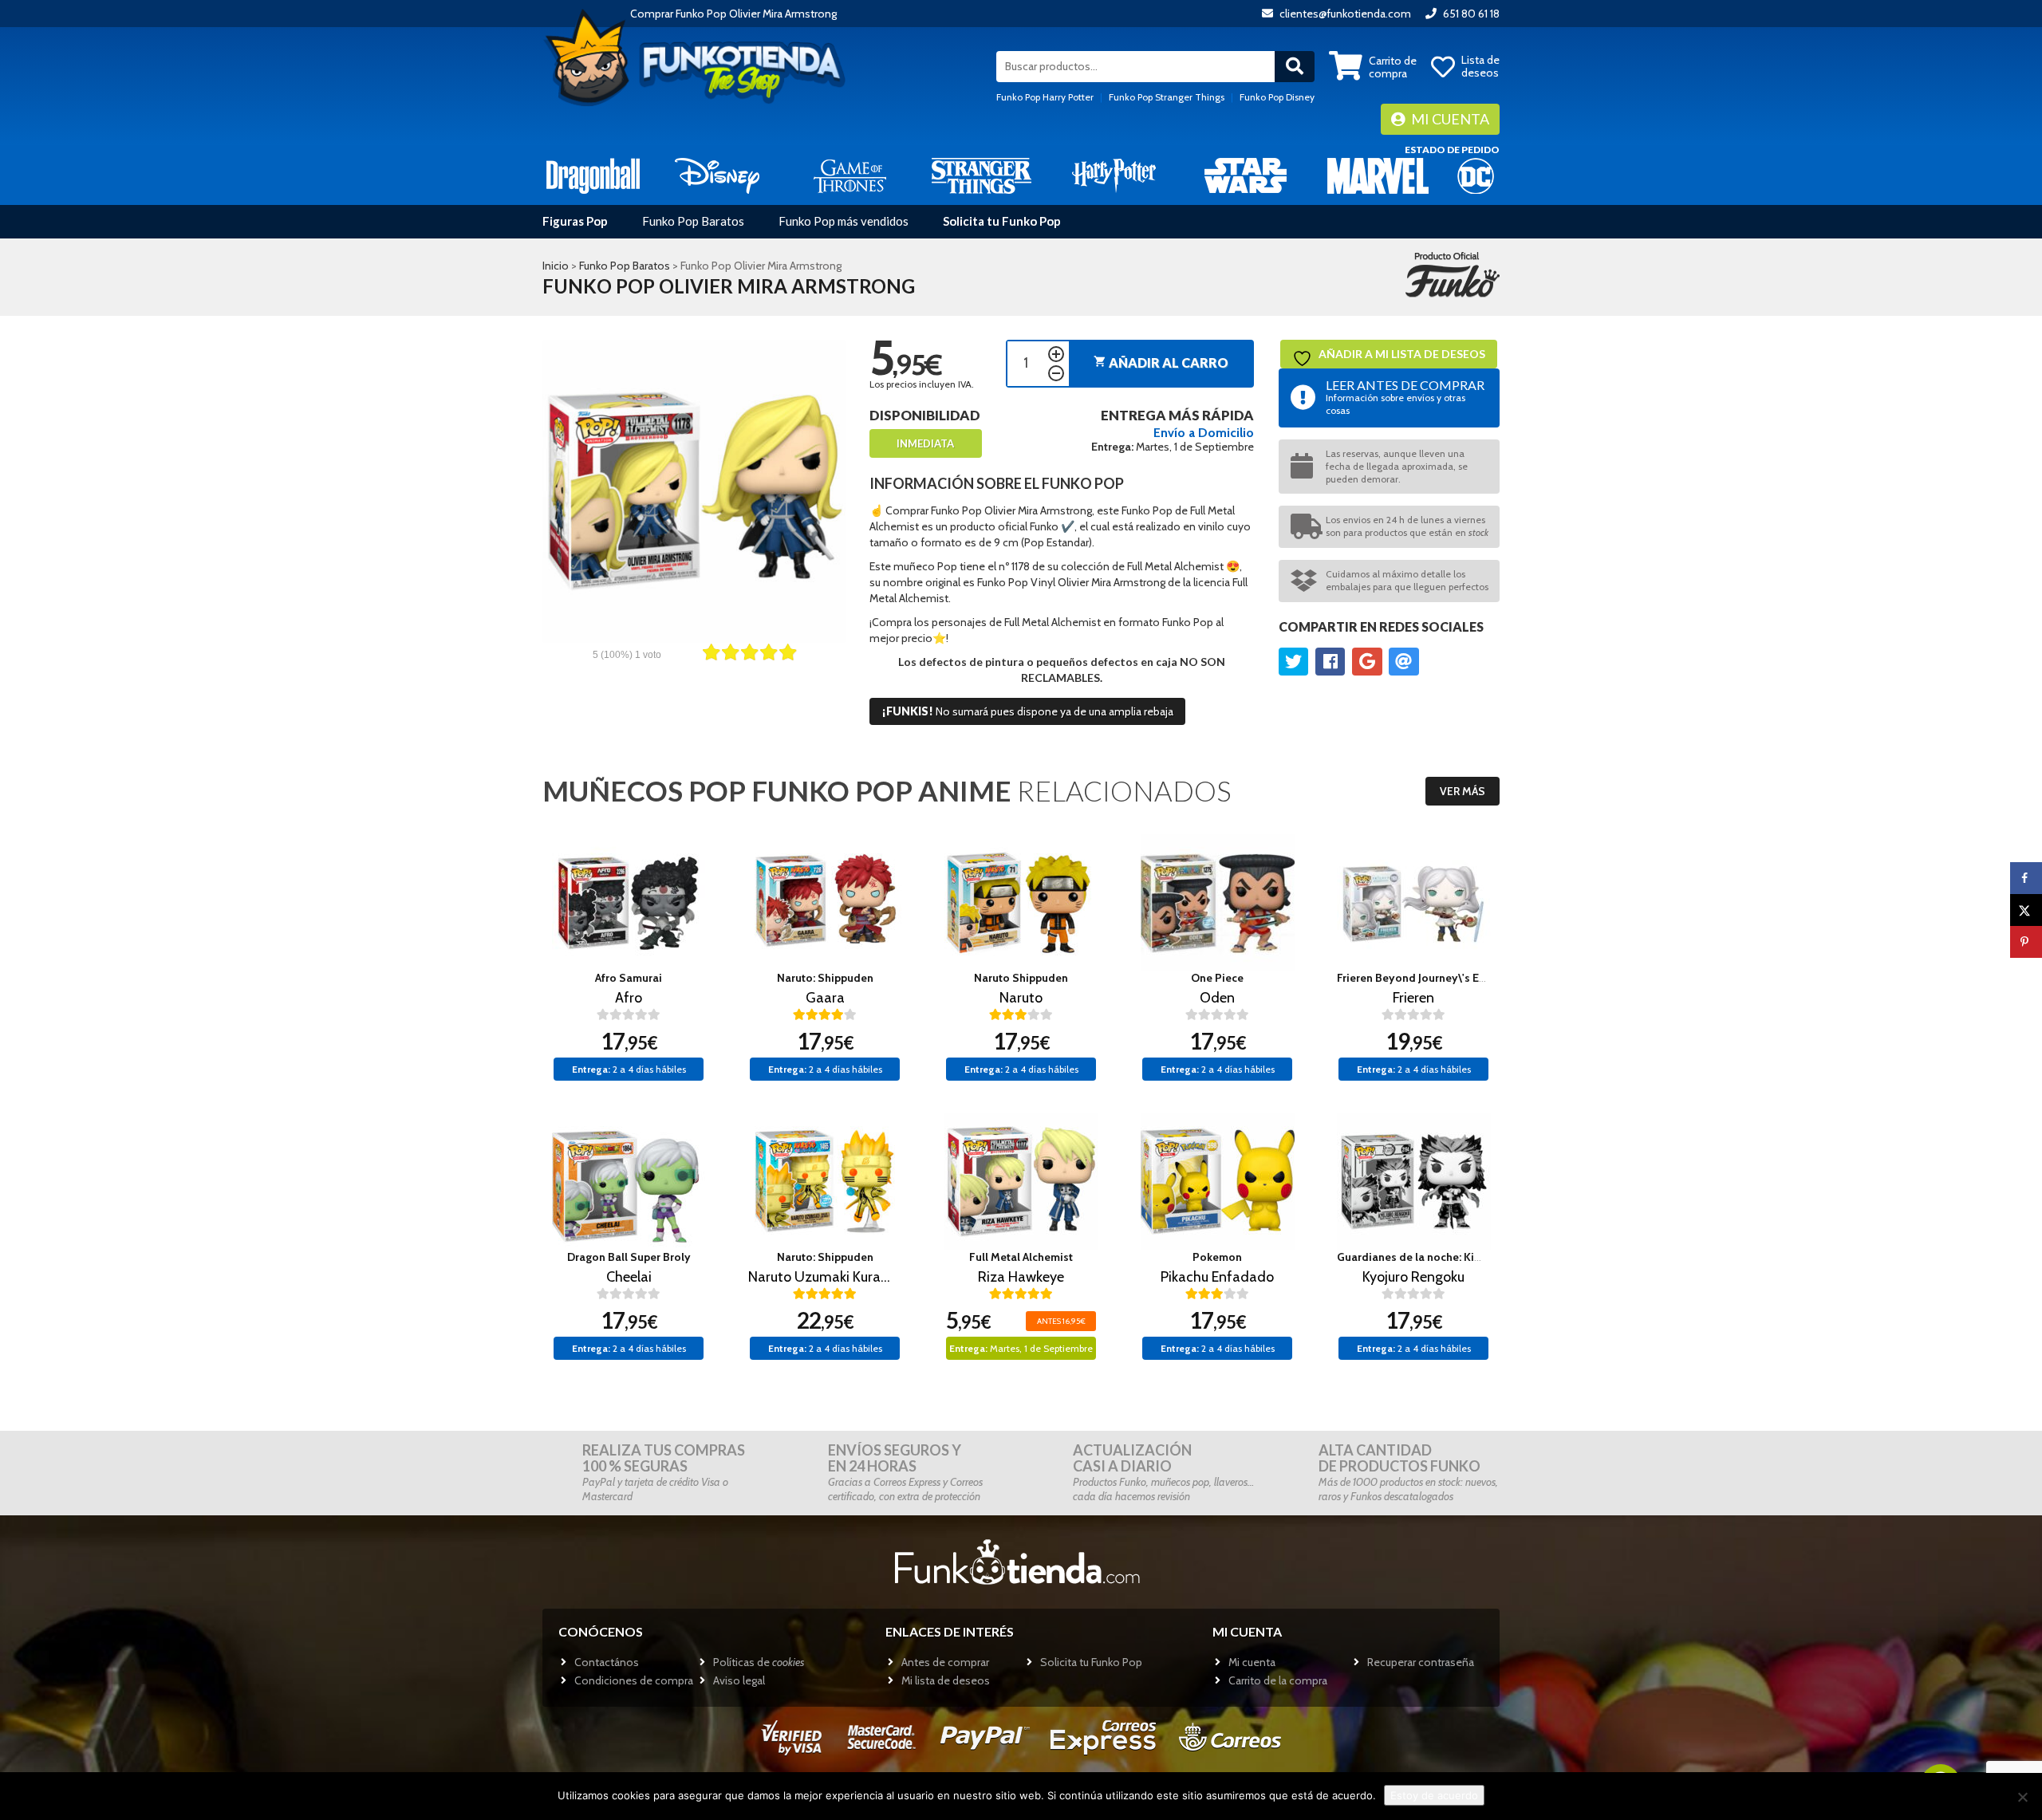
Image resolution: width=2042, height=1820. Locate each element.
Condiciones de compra (634, 1680)
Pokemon (1217, 1257)
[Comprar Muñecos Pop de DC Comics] (1476, 175)
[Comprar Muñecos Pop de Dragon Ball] (593, 175)
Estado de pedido (1452, 150)
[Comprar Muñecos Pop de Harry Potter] (1114, 175)
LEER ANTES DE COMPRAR (1405, 397)
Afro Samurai (629, 978)
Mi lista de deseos (946, 1680)
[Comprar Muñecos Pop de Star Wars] (1246, 175)
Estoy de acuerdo (1434, 1795)
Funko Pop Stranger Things (1167, 97)
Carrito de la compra (1278, 1680)
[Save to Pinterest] (2026, 942)
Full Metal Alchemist (1021, 1257)
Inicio (556, 266)
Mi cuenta (1449, 119)
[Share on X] (2026, 910)
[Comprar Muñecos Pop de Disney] (717, 175)
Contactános (607, 1662)
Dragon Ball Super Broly (629, 1257)
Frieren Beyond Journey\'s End (1415, 978)
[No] (2022, 1797)
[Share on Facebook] (2026, 878)
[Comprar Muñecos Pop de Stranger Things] (982, 175)
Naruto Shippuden (1021, 978)
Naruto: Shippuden (825, 978)
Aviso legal (739, 1680)
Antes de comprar (945, 1662)
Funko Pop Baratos (693, 221)
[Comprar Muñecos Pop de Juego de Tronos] (850, 175)
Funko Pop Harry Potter (1045, 97)
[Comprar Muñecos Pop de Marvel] (1378, 175)
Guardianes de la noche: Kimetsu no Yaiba (1445, 1257)
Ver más (1463, 791)
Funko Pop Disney (1277, 97)
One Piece (1217, 978)
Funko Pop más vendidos (844, 221)
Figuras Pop (575, 221)
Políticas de (759, 1662)
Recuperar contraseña (1421, 1662)
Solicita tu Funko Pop (1002, 221)
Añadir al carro (1161, 362)
